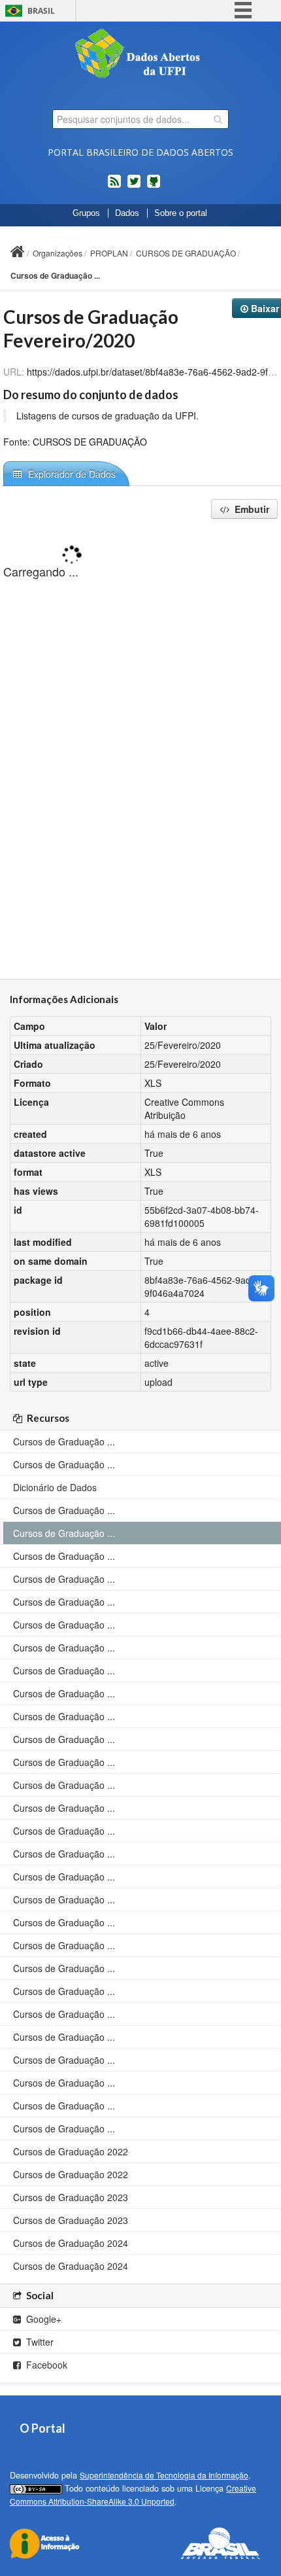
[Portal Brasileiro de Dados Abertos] (140, 55)
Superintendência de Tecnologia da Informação (164, 2475)
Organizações (58, 253)
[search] (218, 119)
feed (114, 186)
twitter (134, 186)
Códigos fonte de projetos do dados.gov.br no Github (154, 186)
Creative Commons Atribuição (184, 1108)
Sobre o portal (181, 213)
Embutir (251, 509)
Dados (127, 213)
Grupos (86, 213)
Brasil (41, 11)
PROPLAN (109, 253)
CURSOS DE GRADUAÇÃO (186, 253)
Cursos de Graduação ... (55, 275)
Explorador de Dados (71, 474)
